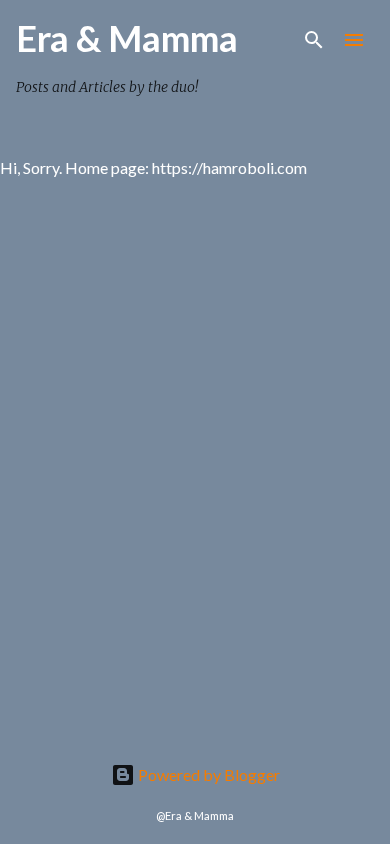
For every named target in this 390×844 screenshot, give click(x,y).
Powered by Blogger (207, 774)
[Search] (314, 40)
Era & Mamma (127, 38)
